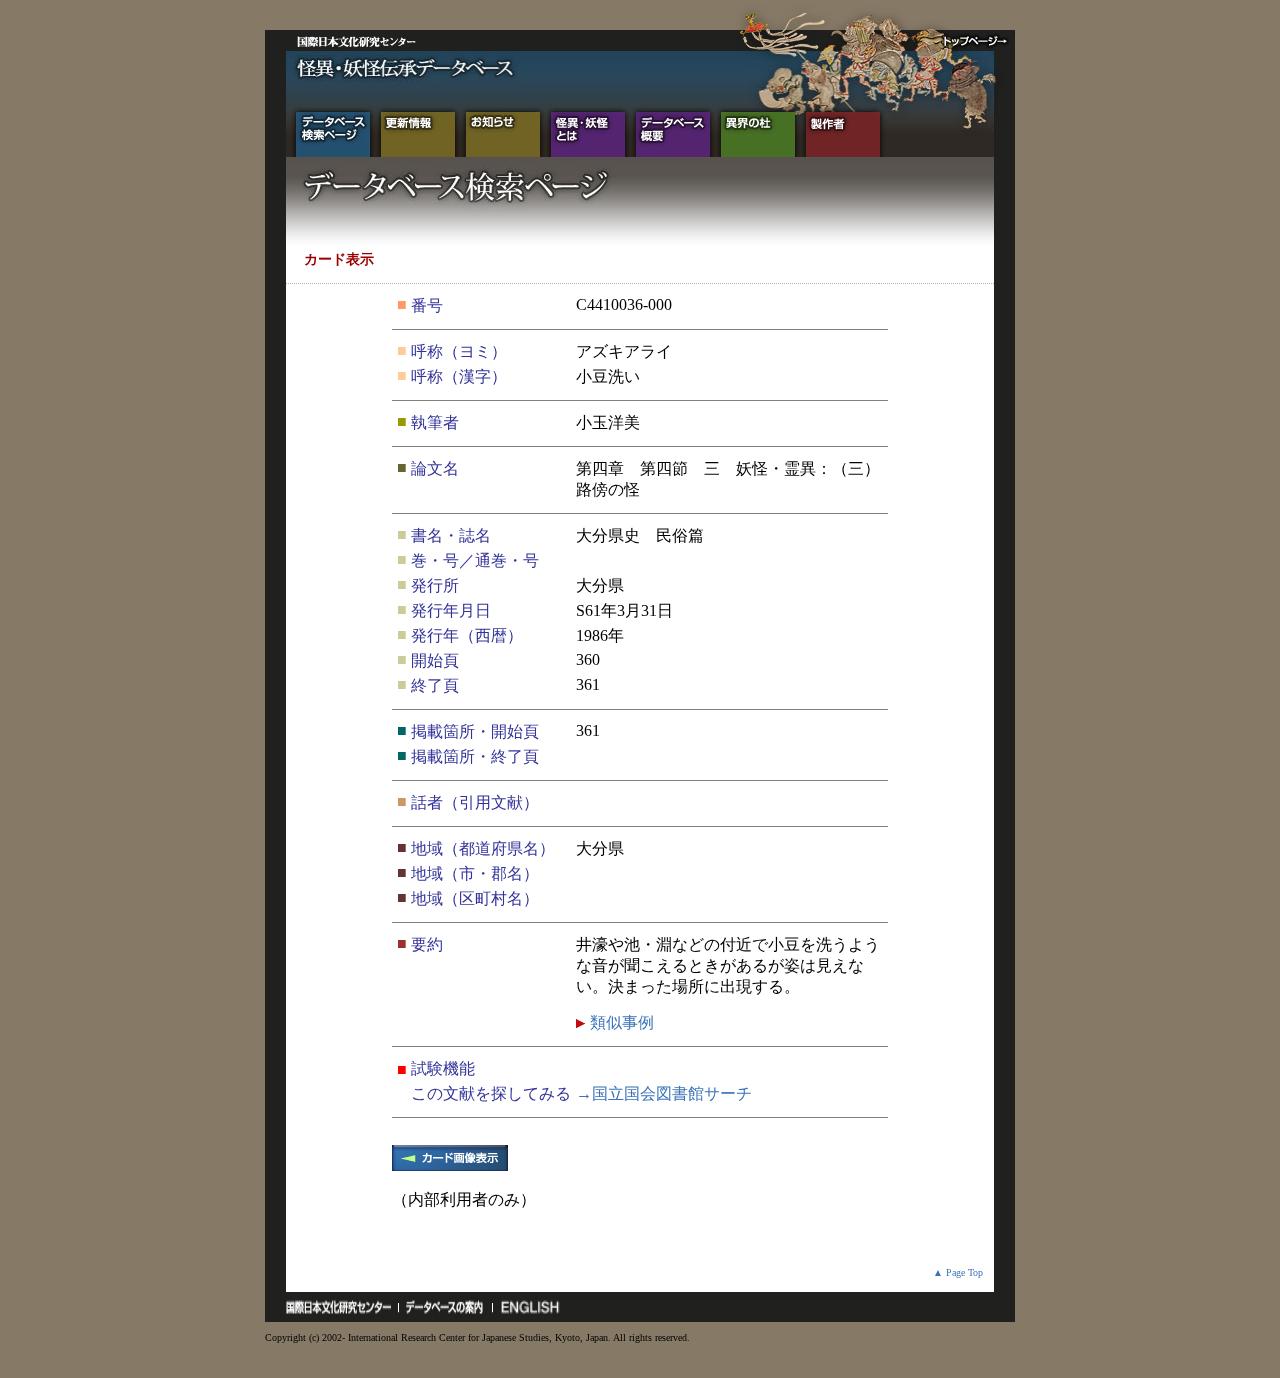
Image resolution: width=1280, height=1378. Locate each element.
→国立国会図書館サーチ (664, 1093)
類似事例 (620, 1022)
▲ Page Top (958, 1272)
